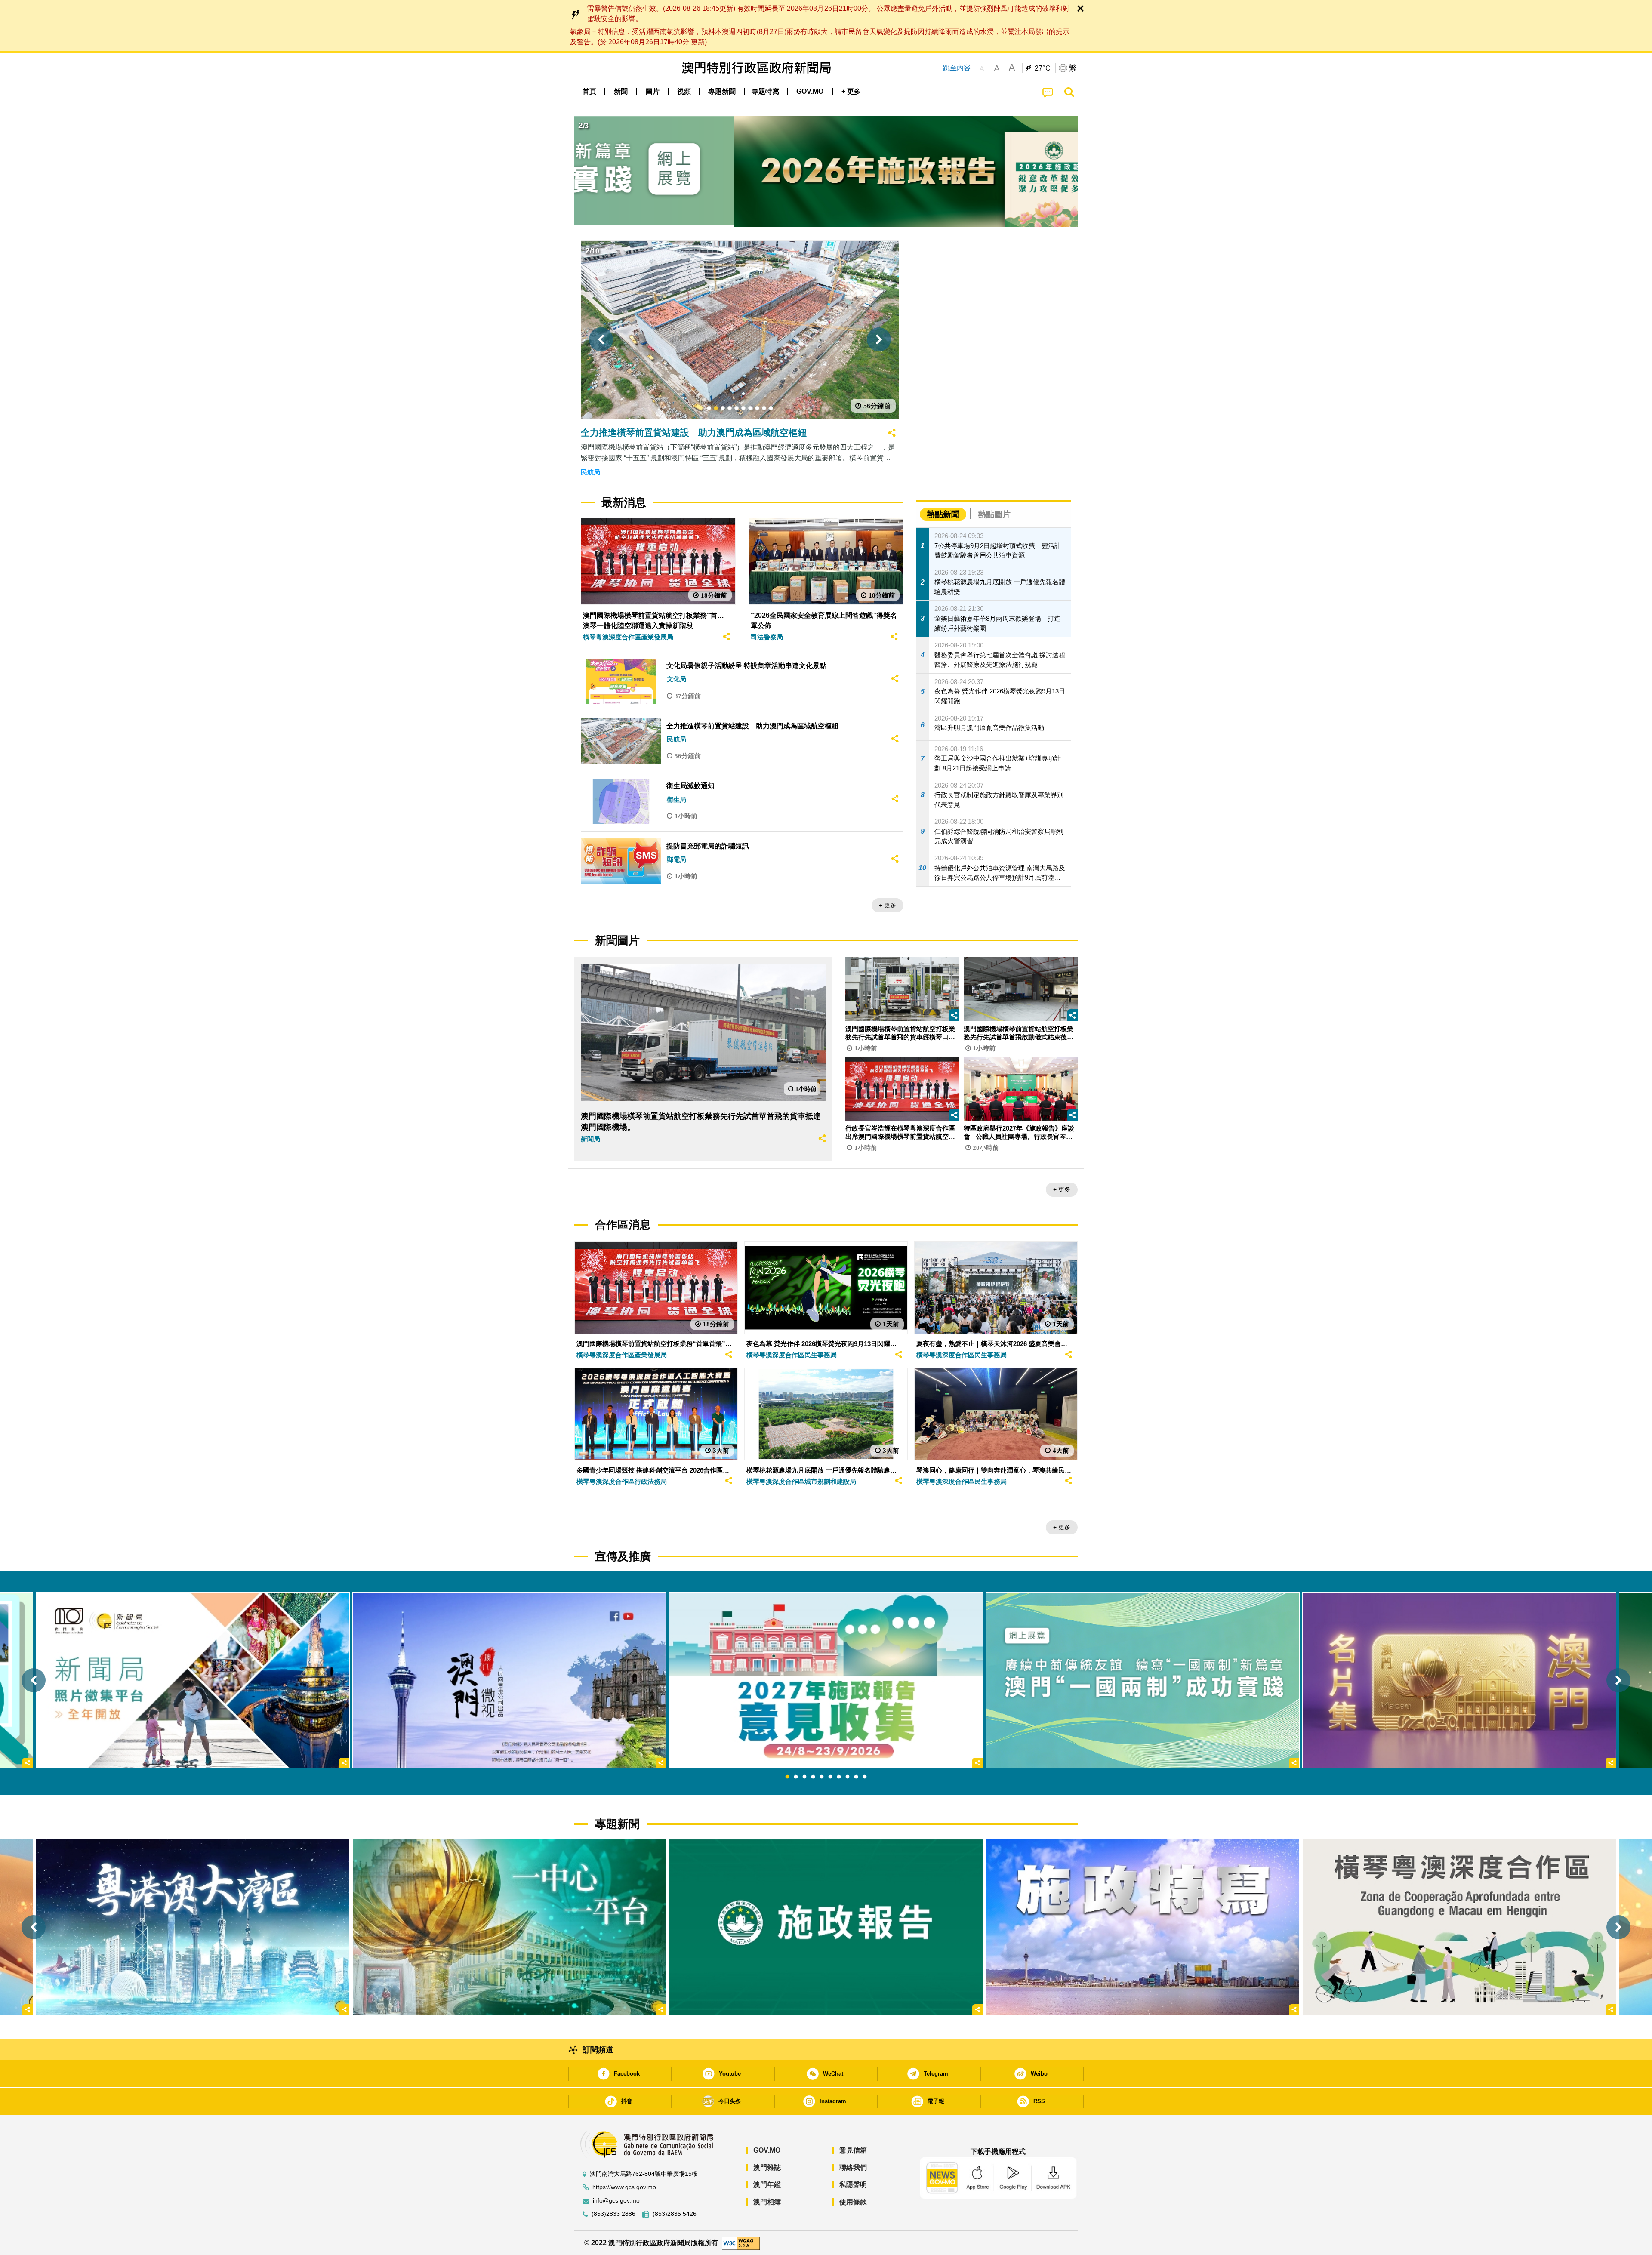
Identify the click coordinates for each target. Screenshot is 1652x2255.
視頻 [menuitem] (684, 91)
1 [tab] (787, 1777)
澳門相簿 (767, 2202)
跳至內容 (957, 68)
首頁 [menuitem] (589, 91)
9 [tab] (856, 1777)
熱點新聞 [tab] (943, 514)
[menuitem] (621, 92)
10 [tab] (865, 1777)
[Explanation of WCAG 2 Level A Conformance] (741, 2242)
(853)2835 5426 (675, 2214)
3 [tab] (804, 1777)
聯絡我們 (853, 2167)
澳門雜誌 (767, 2167)
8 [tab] (848, 1777)
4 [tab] (813, 1777)
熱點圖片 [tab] (994, 514)
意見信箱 (853, 2150)
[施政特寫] (1143, 1927)
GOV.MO (767, 2150)
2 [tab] (796, 1777)
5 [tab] (822, 1777)
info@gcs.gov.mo (616, 2201)
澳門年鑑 (767, 2185)
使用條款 (853, 2202)
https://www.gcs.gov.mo (624, 2187)
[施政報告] (826, 1927)
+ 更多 (888, 905)
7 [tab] (839, 1777)
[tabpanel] (826, 1680)
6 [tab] (830, 1777)
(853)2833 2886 (613, 2214)
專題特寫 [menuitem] (765, 91)
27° (1043, 68)
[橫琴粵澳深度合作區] (1459, 1927)
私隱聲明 (853, 2185)
